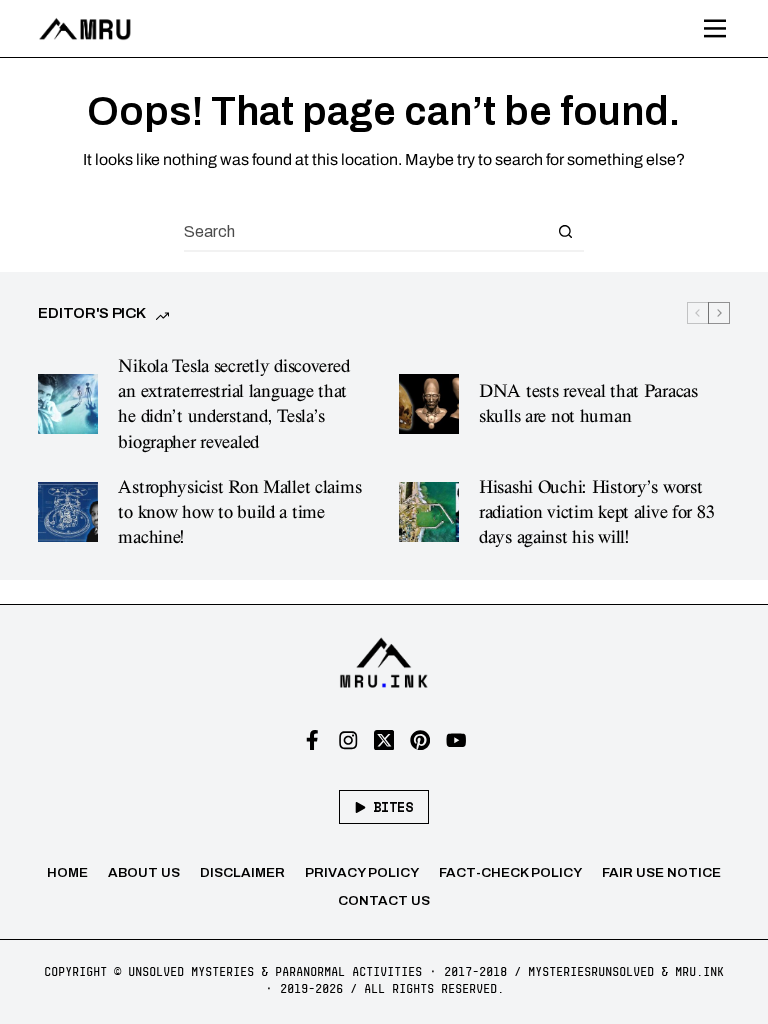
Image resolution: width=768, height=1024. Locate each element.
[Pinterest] (420, 740)
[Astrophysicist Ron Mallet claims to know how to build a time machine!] (68, 512)
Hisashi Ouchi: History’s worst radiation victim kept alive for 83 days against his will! (596, 512)
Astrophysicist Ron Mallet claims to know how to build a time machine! (239, 512)
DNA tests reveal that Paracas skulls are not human (588, 404)
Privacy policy (362, 872)
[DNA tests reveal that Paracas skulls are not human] (429, 404)
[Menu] (715, 29)
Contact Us (384, 900)
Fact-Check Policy (510, 872)
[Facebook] (312, 740)
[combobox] (365, 231)
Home (67, 872)
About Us (144, 872)
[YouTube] (456, 740)
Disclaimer (242, 872)
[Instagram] (348, 740)
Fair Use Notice (661, 872)
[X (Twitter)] (384, 740)
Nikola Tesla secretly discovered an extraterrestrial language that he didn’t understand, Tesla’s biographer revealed (233, 404)
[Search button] (565, 231)
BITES (393, 807)
